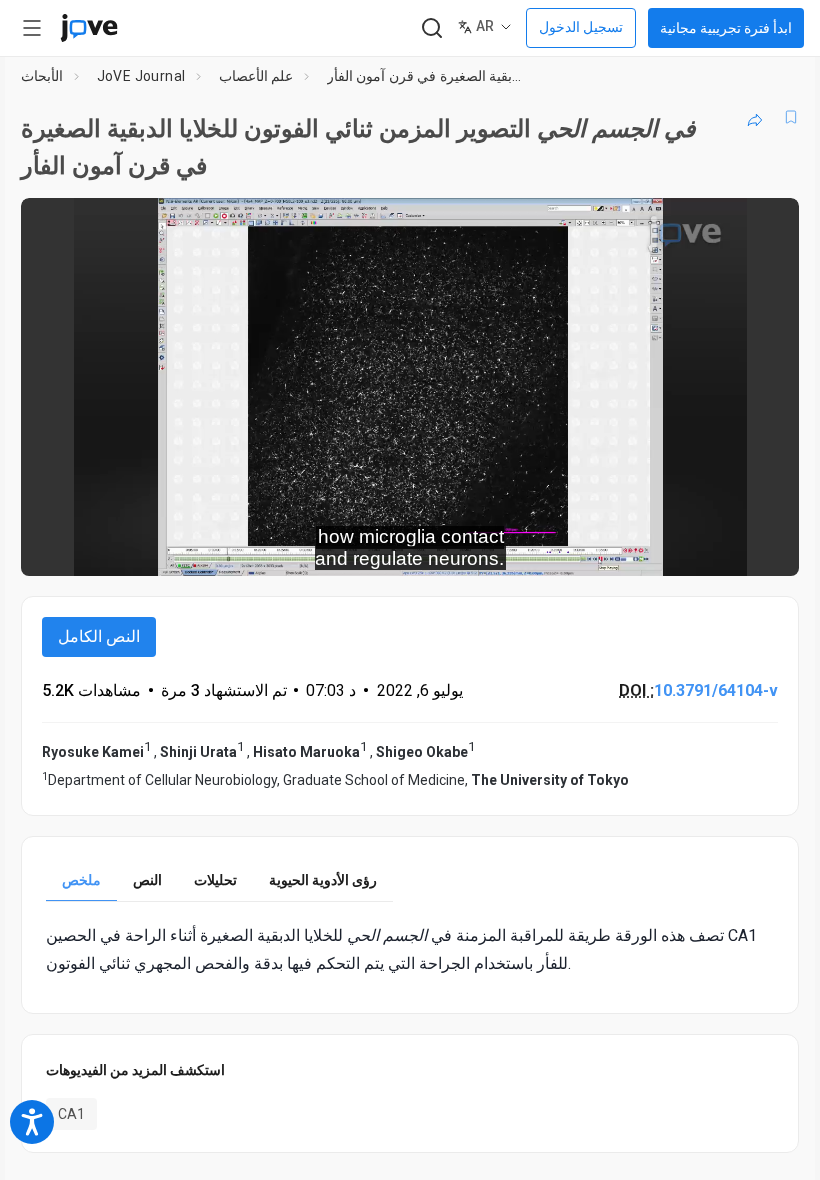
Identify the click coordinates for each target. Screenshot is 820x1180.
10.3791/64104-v (716, 690)
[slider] (320, 547)
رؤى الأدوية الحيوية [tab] (323, 880)
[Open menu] (32, 28)
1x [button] (720, 547)
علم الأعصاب (256, 76)
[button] (767, 226)
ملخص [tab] (81, 880)
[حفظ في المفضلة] (791, 117)
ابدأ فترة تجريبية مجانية (726, 28)
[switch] (605, 547)
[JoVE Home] (89, 28)
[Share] (755, 117)
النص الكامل (99, 636)
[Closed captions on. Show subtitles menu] (761, 547)
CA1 (71, 1114)
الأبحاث (42, 76)
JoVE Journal (141, 76)
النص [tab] (147, 880)
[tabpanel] (410, 949)
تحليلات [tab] (215, 880)
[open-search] (431, 28)
